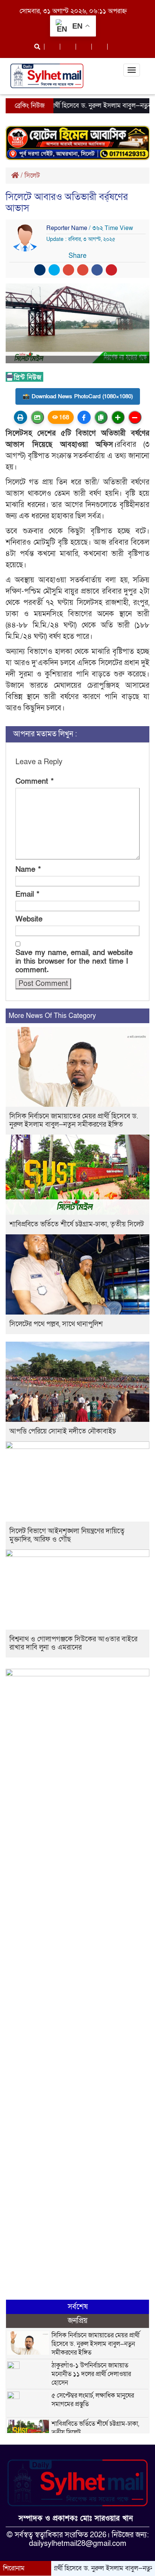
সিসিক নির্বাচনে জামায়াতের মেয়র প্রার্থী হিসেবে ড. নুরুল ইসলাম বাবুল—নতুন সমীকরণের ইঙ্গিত (74, 1120)
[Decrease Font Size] (135, 417)
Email (27, 895)
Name (28, 870)
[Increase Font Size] (118, 417)
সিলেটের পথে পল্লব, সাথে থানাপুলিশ (56, 1324)
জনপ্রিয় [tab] (78, 2321)
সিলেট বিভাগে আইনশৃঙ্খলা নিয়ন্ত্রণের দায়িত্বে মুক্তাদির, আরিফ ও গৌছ (67, 1535)
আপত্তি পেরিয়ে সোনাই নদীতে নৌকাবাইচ (63, 1431)
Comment (35, 782)
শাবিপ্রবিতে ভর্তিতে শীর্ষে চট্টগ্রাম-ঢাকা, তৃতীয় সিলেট (77, 1224)
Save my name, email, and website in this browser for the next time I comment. (74, 962)
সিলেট (32, 176)
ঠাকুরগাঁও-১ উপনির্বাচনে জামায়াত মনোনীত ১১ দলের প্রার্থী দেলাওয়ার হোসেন (91, 2374)
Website (29, 919)
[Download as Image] (37, 417)
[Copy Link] (101, 417)
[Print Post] (21, 417)
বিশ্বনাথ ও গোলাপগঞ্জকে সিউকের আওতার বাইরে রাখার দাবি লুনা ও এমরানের (73, 1643)
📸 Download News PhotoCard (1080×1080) (78, 396)
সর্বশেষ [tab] (78, 2307)
